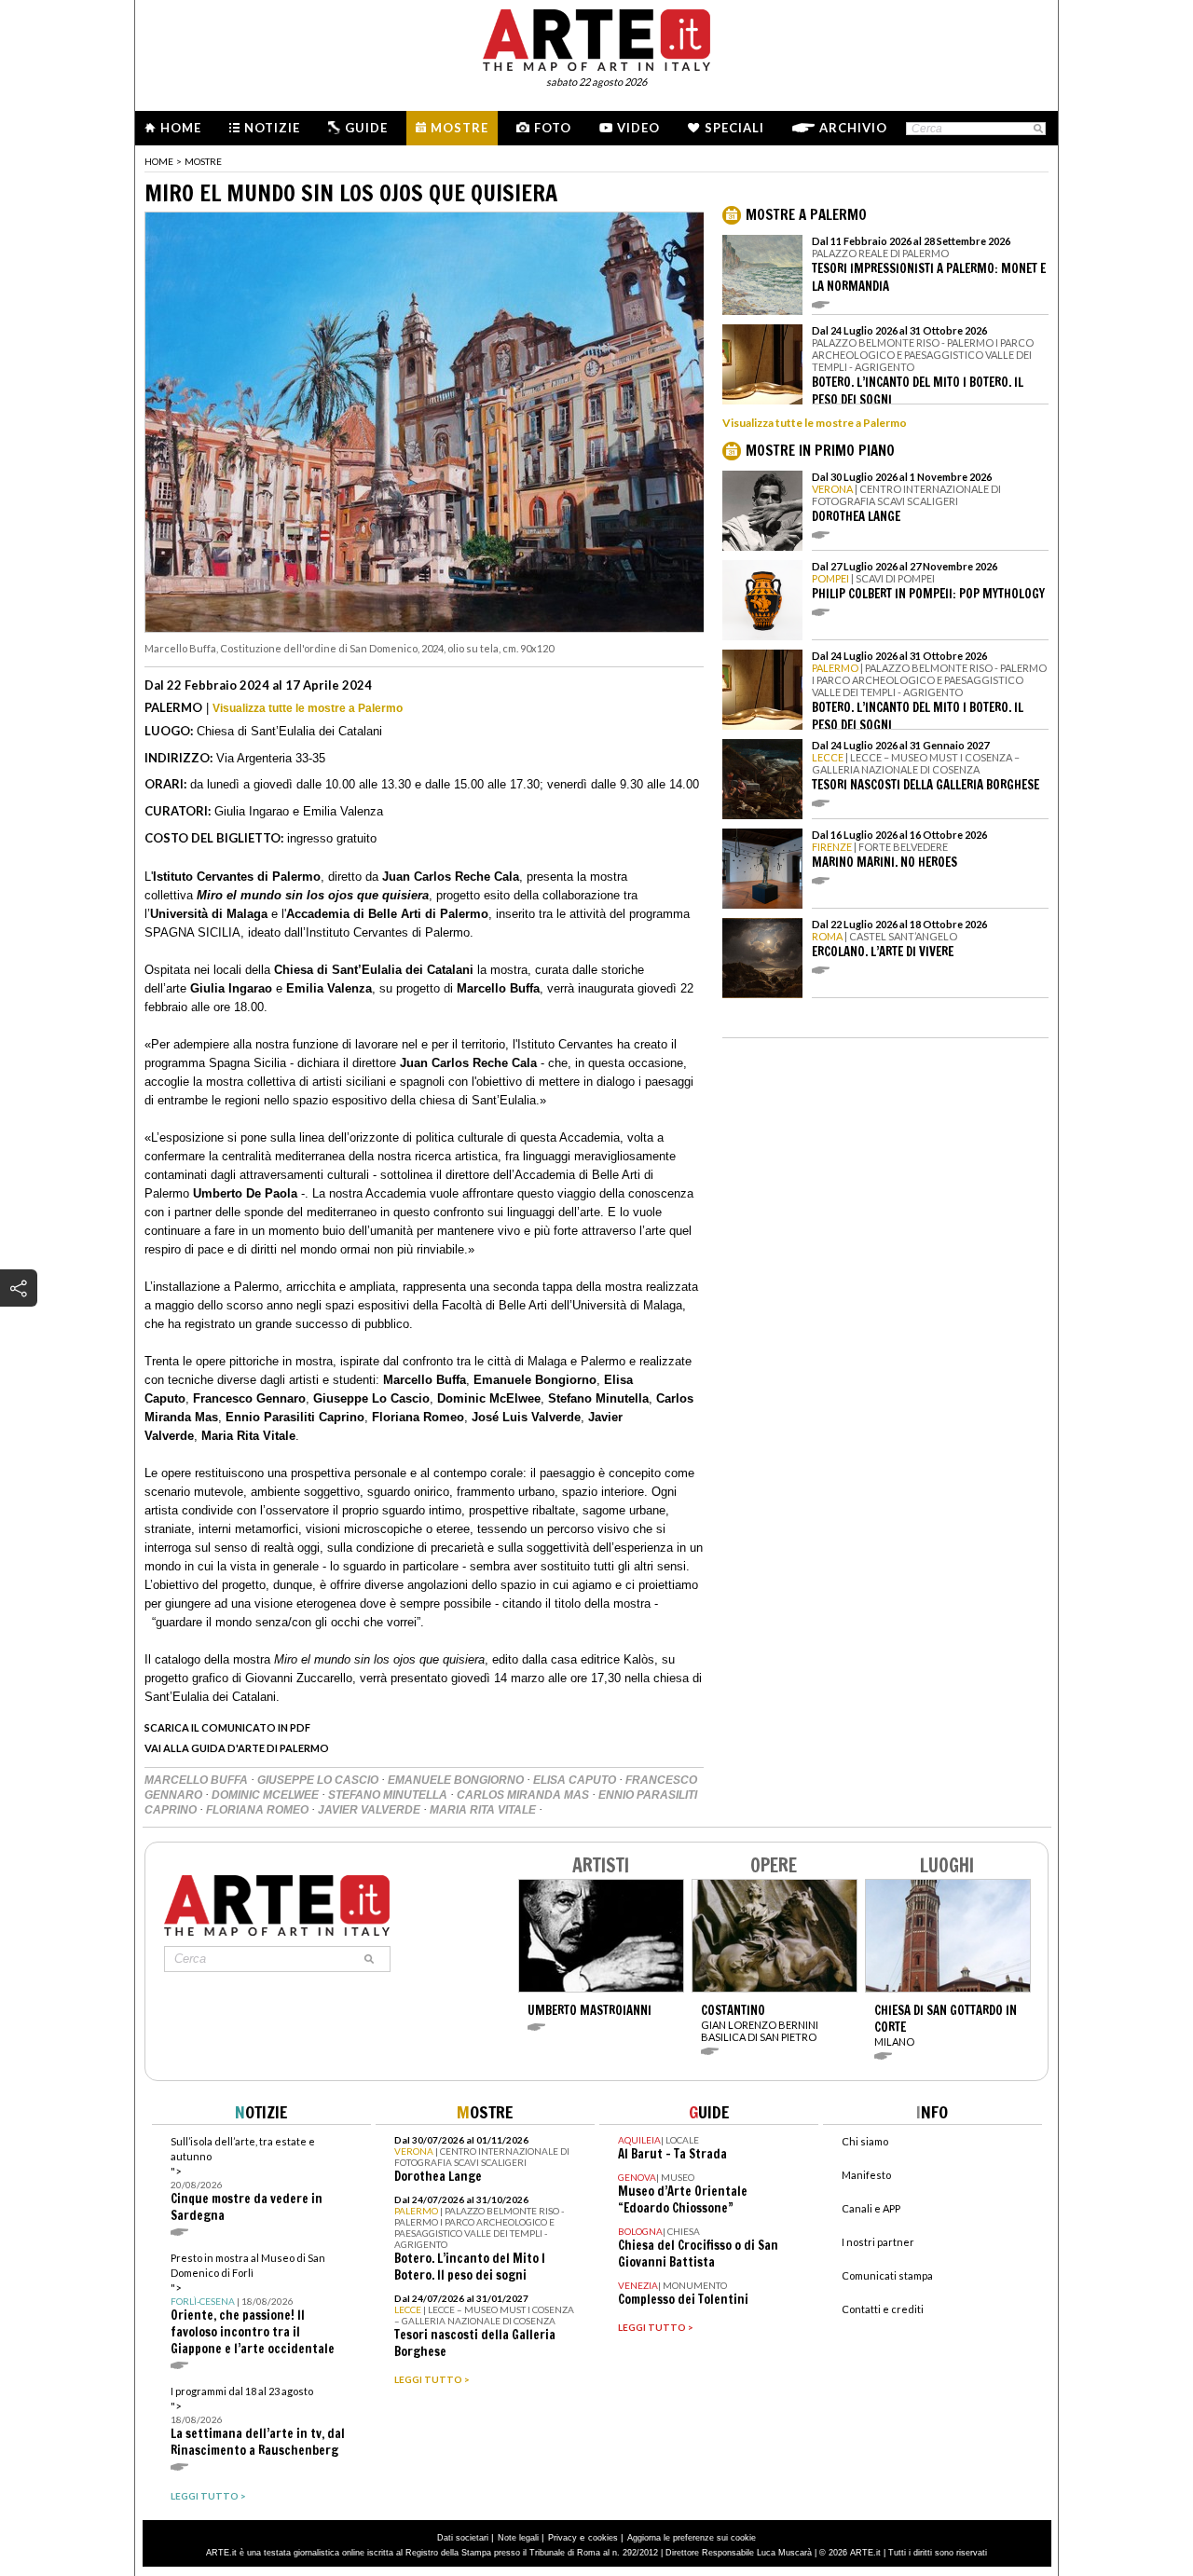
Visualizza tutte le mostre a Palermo (308, 708)
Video (638, 128)
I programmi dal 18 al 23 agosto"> (258, 2422)
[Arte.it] (596, 37)
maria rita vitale (484, 1810)
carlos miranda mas (524, 1795)
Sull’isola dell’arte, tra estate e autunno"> (247, 2179)
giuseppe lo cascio (319, 1780)
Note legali (518, 2538)
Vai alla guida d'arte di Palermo (237, 1748)
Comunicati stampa (887, 2275)
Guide (366, 128)
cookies (603, 2538)
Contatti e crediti (883, 2309)
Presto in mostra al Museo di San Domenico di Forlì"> (253, 2304)
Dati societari (463, 2538)
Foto (553, 128)
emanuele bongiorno (457, 1780)
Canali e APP (871, 2208)
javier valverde (370, 1810)
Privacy (562, 2538)
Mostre (459, 128)
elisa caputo (576, 1780)
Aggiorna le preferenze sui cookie (692, 2538)
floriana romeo (259, 1810)
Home (181, 128)
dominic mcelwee (267, 1795)
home (159, 161)
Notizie (272, 128)
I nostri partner (878, 2242)
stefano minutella (389, 1795)
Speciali (734, 128)
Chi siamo (865, 2141)
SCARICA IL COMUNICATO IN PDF (227, 1727)
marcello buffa (198, 1780)
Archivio (853, 128)
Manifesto (866, 2175)
